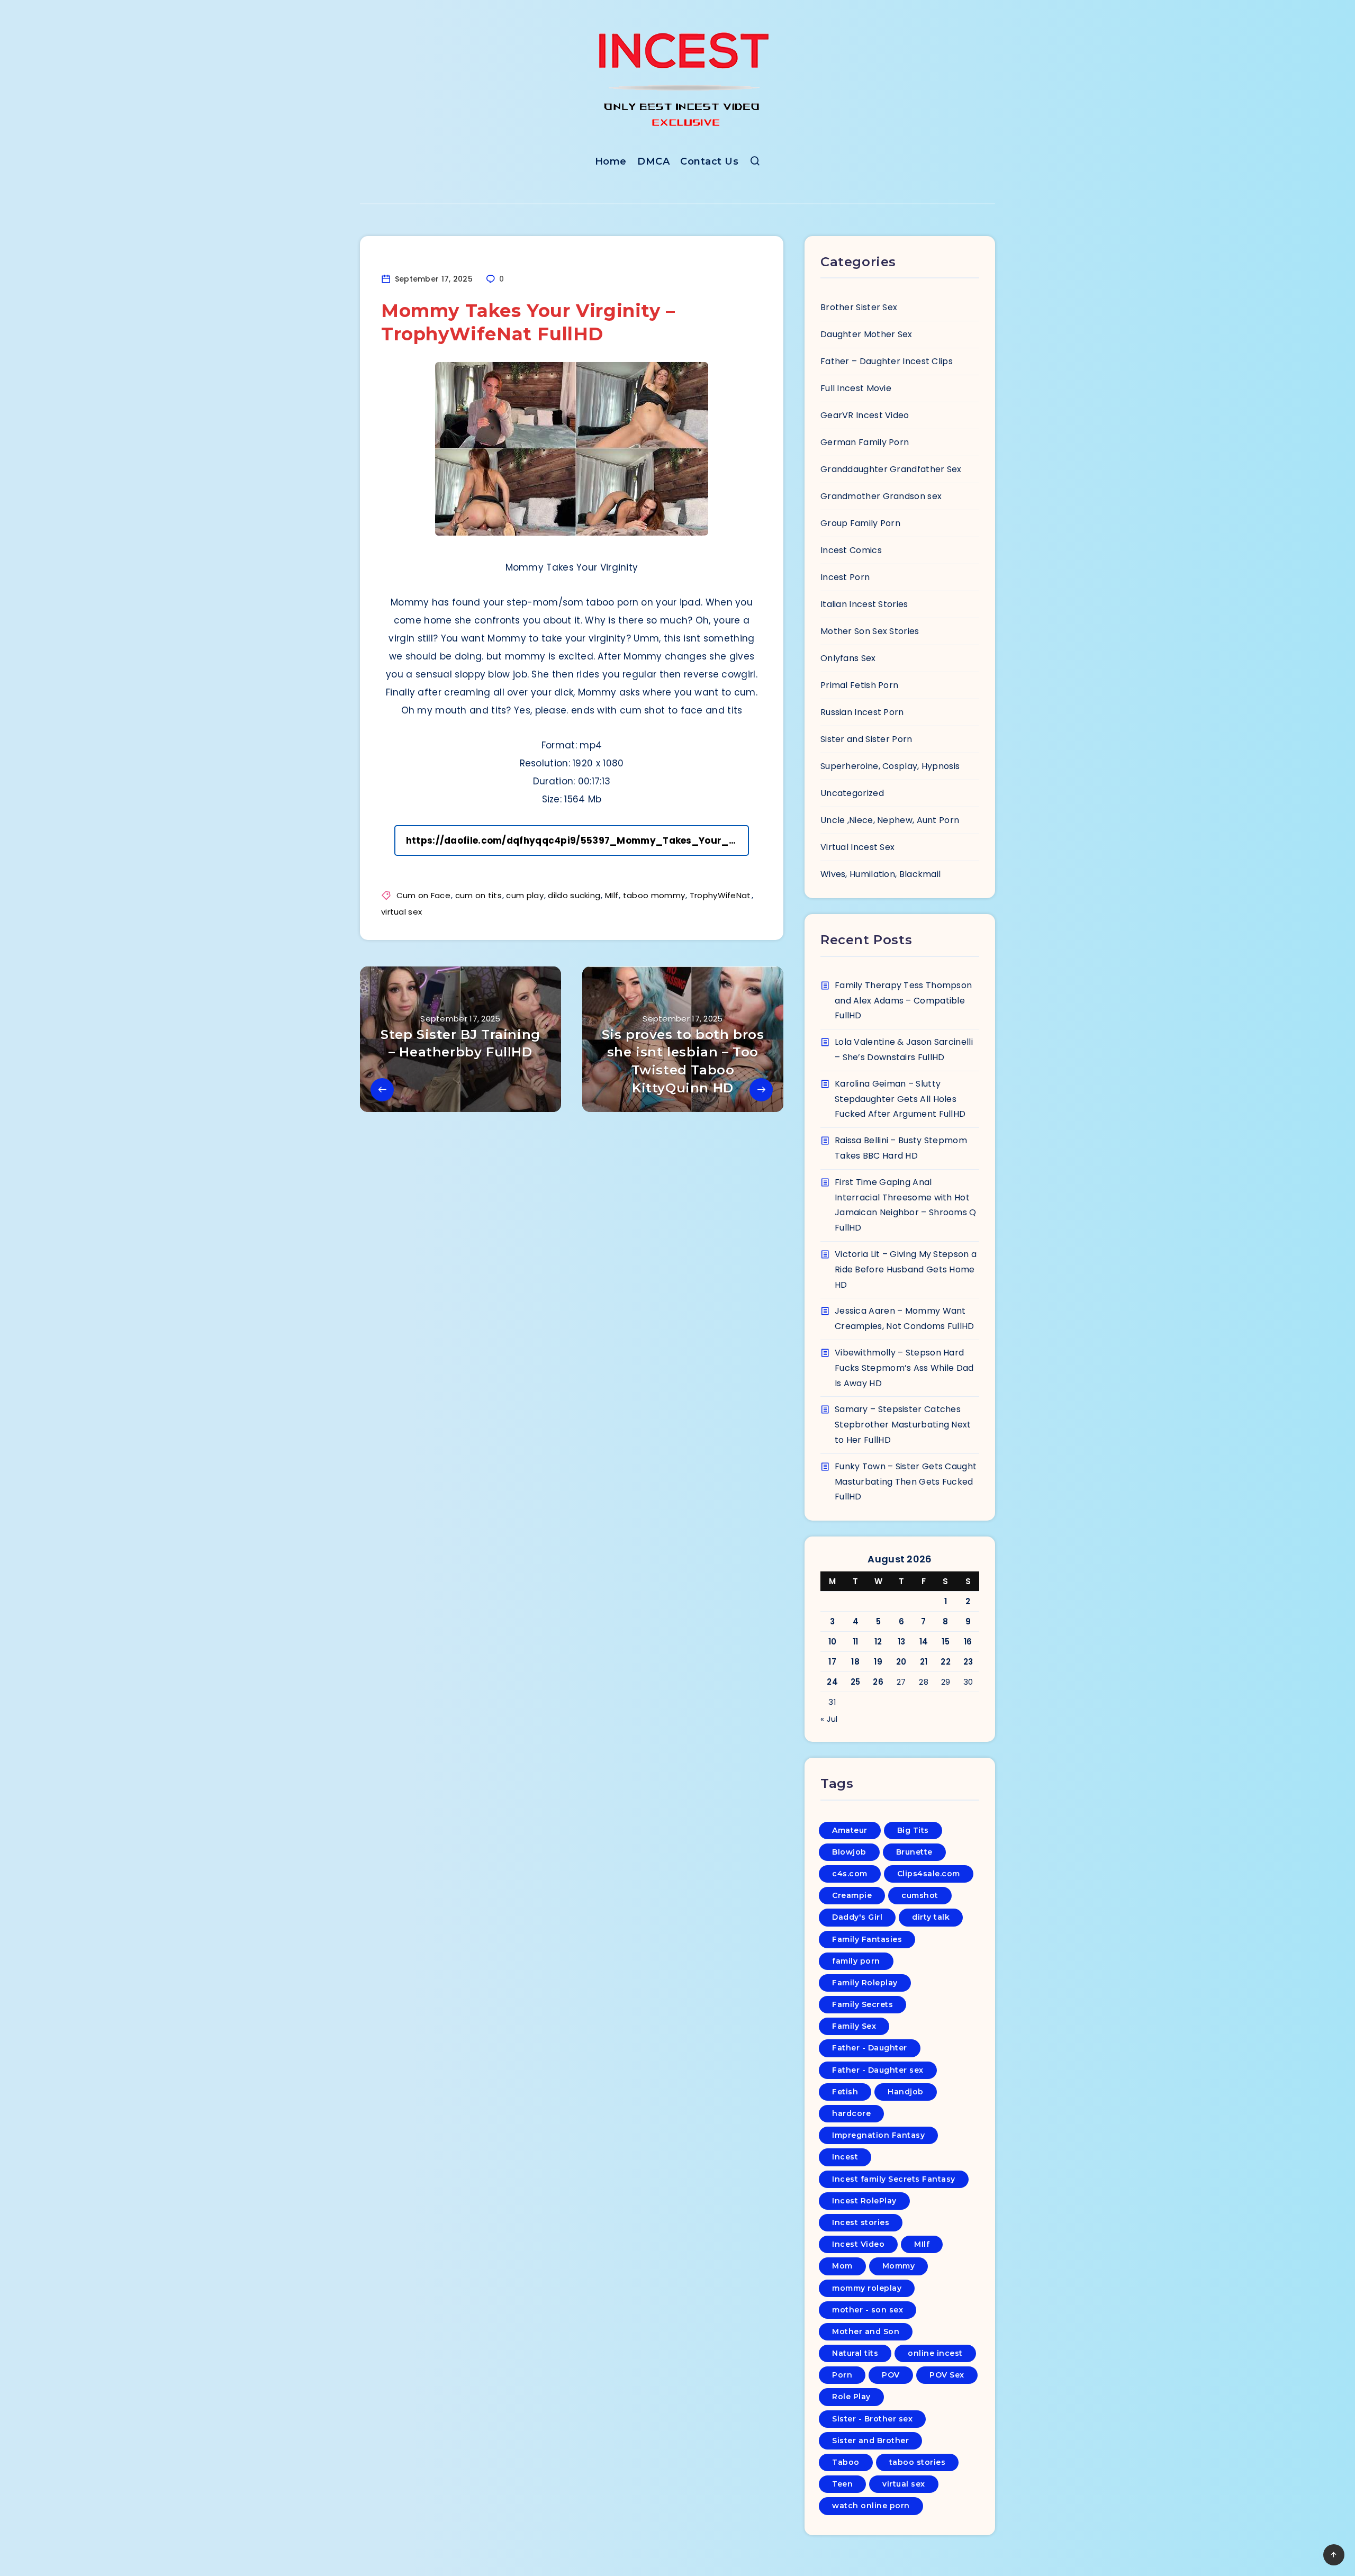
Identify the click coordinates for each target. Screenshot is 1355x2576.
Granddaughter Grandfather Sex (891, 469)
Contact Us (709, 161)
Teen (842, 2484)
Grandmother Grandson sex (881, 496)
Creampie (852, 1895)
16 (968, 1642)
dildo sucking (574, 895)
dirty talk (931, 1917)
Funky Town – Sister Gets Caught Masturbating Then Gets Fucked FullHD (906, 1482)
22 (946, 1662)
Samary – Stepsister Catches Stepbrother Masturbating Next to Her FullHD (903, 1425)
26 (878, 1682)
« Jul (829, 1719)
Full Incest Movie (856, 388)
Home (611, 161)
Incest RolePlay (864, 2201)
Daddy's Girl (857, 1917)
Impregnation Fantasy (878, 2135)
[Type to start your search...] (755, 163)
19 (878, 1662)
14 (924, 1642)
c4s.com (850, 1874)
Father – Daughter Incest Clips (887, 361)
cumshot (920, 1895)
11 (856, 1642)
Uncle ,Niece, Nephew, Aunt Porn (890, 820)
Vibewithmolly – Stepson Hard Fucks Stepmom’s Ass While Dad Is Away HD (904, 1368)
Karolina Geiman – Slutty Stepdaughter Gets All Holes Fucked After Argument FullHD (900, 1099)
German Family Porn (865, 442)
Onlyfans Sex (848, 658)
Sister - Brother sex (872, 2419)
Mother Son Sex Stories (870, 631)
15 (946, 1642)
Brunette (914, 1852)
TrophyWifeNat (720, 895)
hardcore (851, 2113)
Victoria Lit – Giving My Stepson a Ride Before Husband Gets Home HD (906, 1269)
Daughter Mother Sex (866, 334)
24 (832, 1682)
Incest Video (858, 2244)
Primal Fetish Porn (859, 685)
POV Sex (947, 2375)
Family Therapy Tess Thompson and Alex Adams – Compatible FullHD (903, 1001)
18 (855, 1662)
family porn (856, 1961)
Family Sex (854, 2026)
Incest (845, 2157)
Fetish (845, 2092)
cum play (525, 895)
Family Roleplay (865, 1983)
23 (968, 1662)
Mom (842, 2266)
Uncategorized (852, 793)
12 (878, 1642)
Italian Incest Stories (864, 604)
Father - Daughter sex (878, 2070)
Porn (842, 2375)
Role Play (851, 2397)
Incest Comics (851, 550)
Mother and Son (866, 2331)
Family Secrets (862, 2004)
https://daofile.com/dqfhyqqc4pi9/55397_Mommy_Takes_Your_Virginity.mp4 (577, 840)
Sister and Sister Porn (866, 739)
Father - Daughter (870, 2048)
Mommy (899, 2266)
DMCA (653, 161)
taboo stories (918, 2462)
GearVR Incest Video (865, 415)
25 (856, 1682)
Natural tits (855, 2353)
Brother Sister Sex (859, 307)
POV (891, 2375)
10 (833, 1642)
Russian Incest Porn (862, 712)
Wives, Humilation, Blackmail (880, 874)
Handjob (906, 2092)
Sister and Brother (870, 2441)
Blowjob (849, 1852)
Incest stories (861, 2222)
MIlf (612, 895)
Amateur (850, 1830)
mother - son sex (868, 2310)
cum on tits (478, 895)
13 (902, 1642)
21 (924, 1662)
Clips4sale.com (929, 1874)
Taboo (846, 2462)
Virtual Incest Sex (857, 847)
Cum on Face (423, 895)
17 (832, 1662)
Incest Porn (845, 577)
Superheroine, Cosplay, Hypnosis (890, 766)
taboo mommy (654, 895)
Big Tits (913, 1830)
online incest (935, 2353)
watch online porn (871, 2506)
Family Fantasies (867, 1939)
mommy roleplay (867, 2288)
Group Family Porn (860, 523)
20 (901, 1662)
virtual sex (401, 912)
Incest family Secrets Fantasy (894, 2179)
